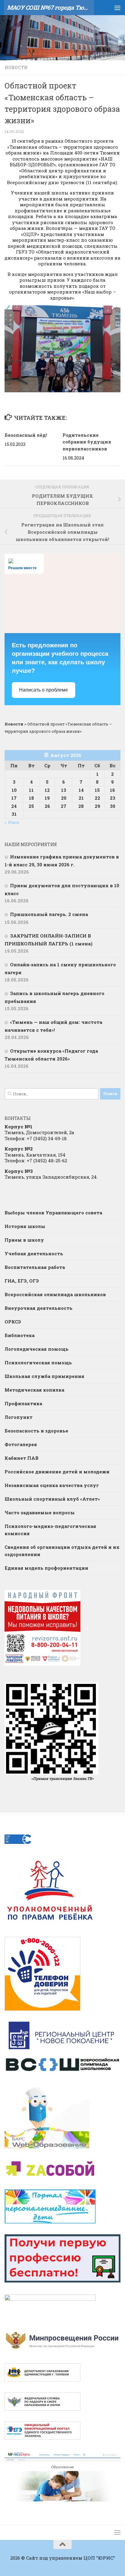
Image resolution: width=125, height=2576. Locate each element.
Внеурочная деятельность (39, 1308)
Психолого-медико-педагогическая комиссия (50, 1530)
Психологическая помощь (38, 1363)
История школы (25, 1226)
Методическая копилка (34, 1390)
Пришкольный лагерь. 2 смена (49, 914)
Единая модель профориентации (46, 1568)
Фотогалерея (21, 1444)
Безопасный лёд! (26, 435)
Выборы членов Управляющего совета (53, 1213)
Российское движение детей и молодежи (57, 1472)
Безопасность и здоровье (36, 1431)
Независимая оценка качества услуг (52, 1485)
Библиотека (20, 1335)
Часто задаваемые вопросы (40, 1512)
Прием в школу (24, 1240)
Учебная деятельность (34, 1253)
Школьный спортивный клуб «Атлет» (52, 1499)
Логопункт (19, 1417)
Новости (16, 67)
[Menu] (117, 8)
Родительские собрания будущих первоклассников (87, 442)
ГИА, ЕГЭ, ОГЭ (22, 1281)
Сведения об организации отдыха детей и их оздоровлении (62, 1551)
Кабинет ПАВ (22, 1458)
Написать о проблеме (44, 690)
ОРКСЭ (13, 1322)
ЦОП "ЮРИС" (99, 2558)
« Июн (12, 822)
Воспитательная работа (35, 1267)
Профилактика (23, 1403)
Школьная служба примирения (44, 1376)
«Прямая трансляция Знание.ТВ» (62, 1778)
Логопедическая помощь (37, 1349)
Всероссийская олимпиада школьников (55, 1294)
